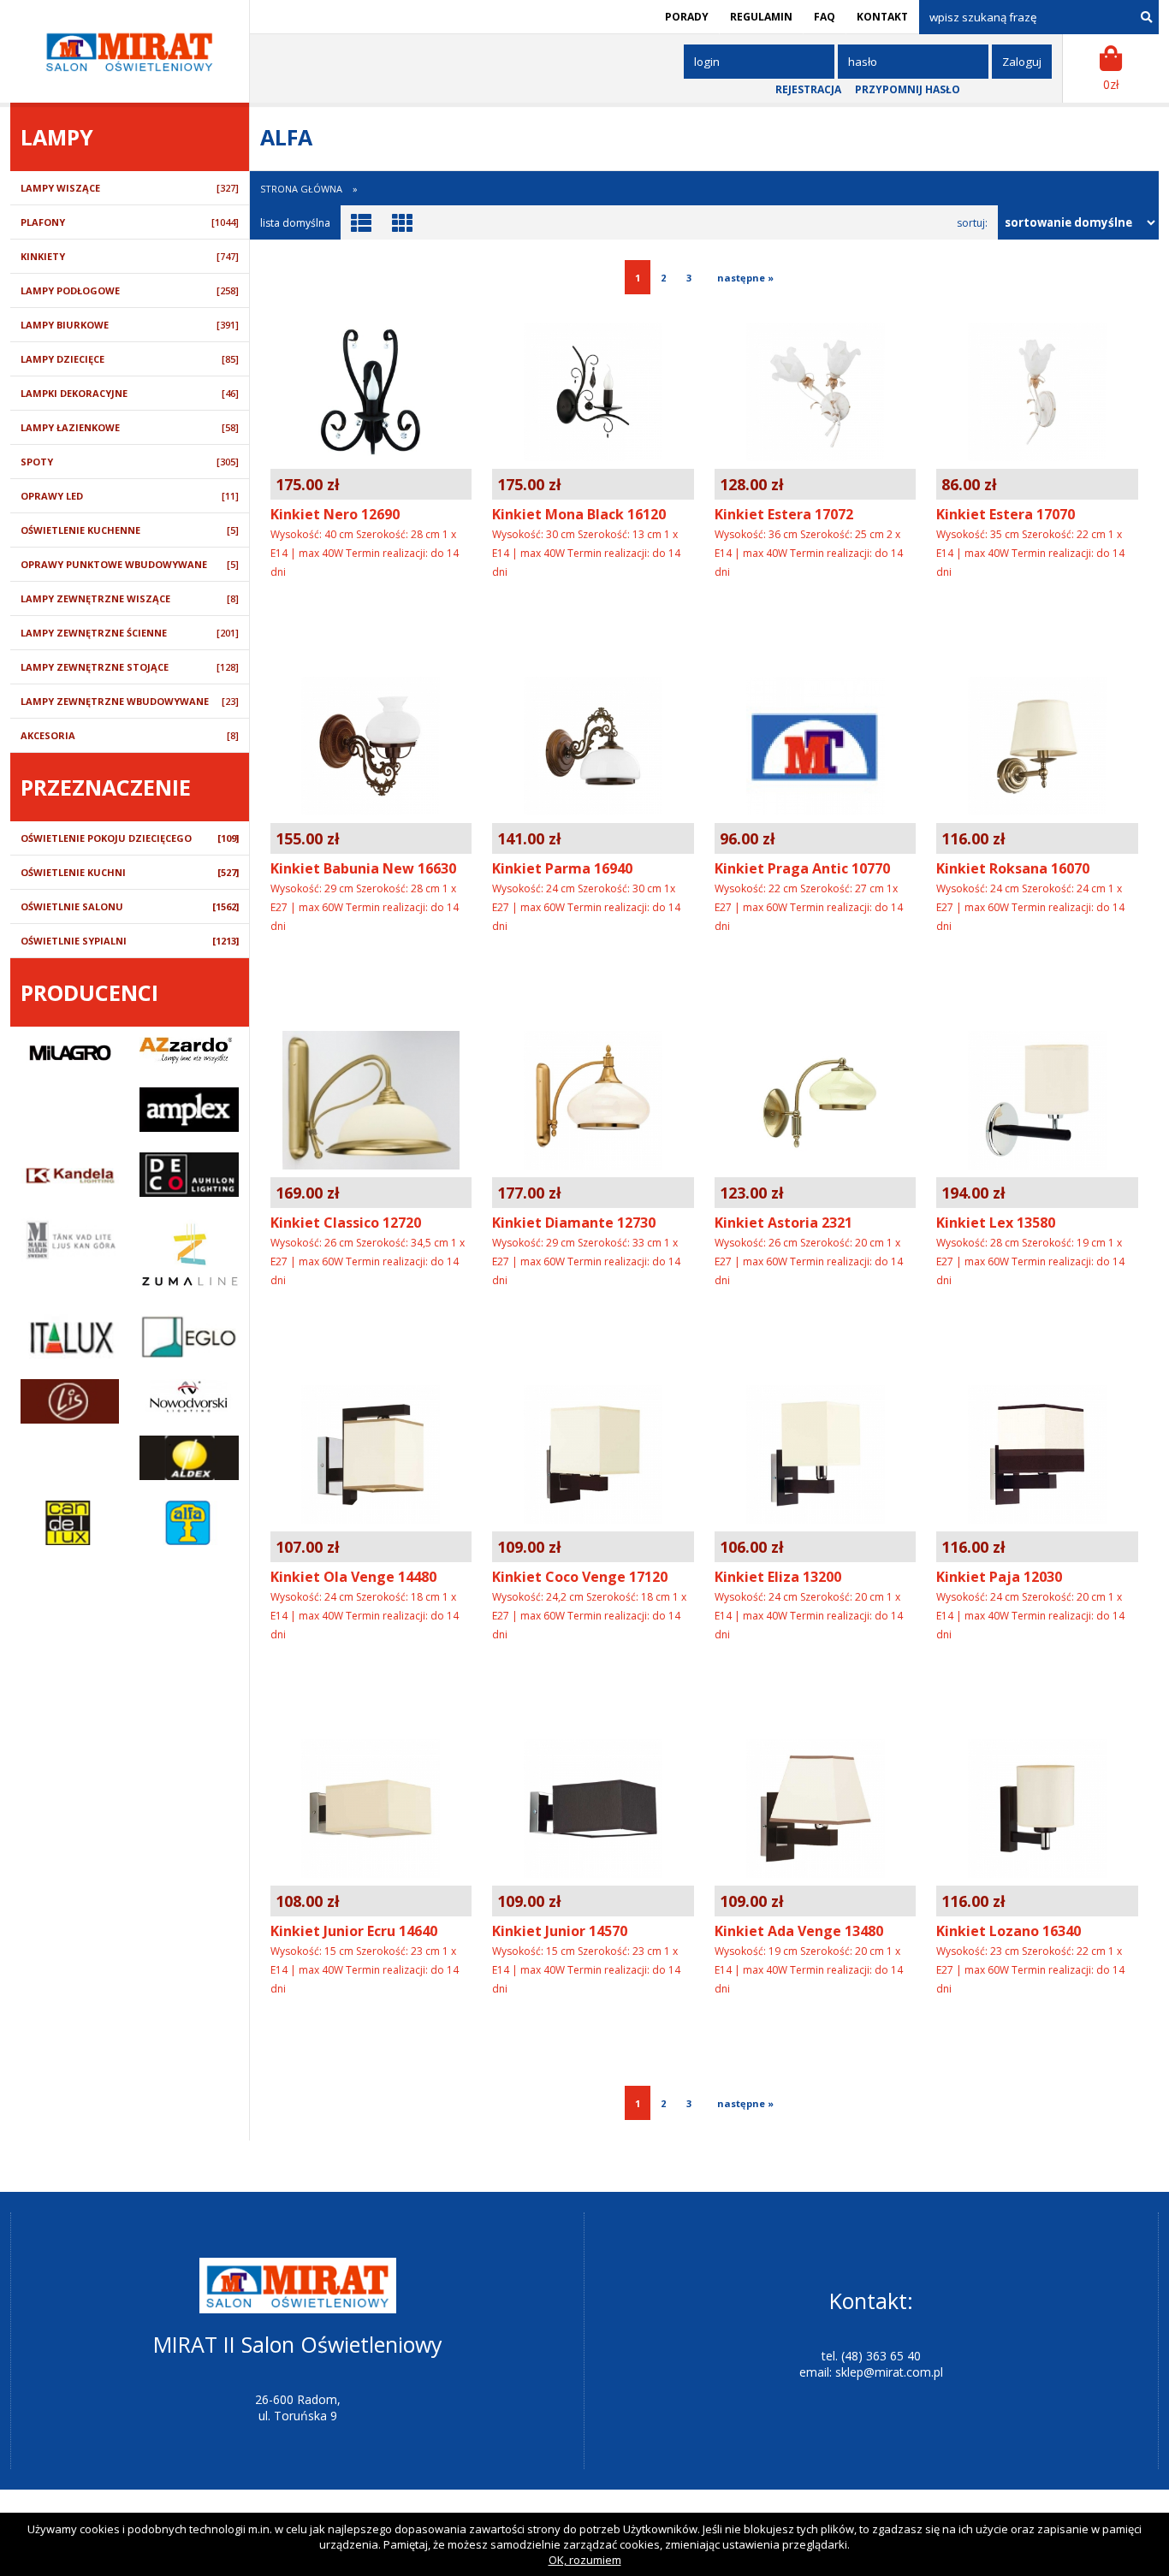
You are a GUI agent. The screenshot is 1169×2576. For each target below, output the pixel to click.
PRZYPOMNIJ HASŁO (908, 89)
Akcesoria (130, 735)
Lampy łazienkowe (130, 427)
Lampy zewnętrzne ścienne (130, 633)
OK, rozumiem (585, 2560)
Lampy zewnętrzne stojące (130, 667)
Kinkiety (130, 256)
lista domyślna (295, 223)
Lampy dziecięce (130, 359)
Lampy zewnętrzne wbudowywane (130, 701)
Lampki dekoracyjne (130, 393)
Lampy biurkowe (130, 325)
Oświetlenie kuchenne (130, 530)
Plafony (130, 222)
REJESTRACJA (808, 89)
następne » (743, 278)
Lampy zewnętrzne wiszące (130, 598)
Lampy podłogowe (130, 290)
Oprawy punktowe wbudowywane (130, 564)
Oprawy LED (130, 496)
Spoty (130, 462)
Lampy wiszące (130, 188)
